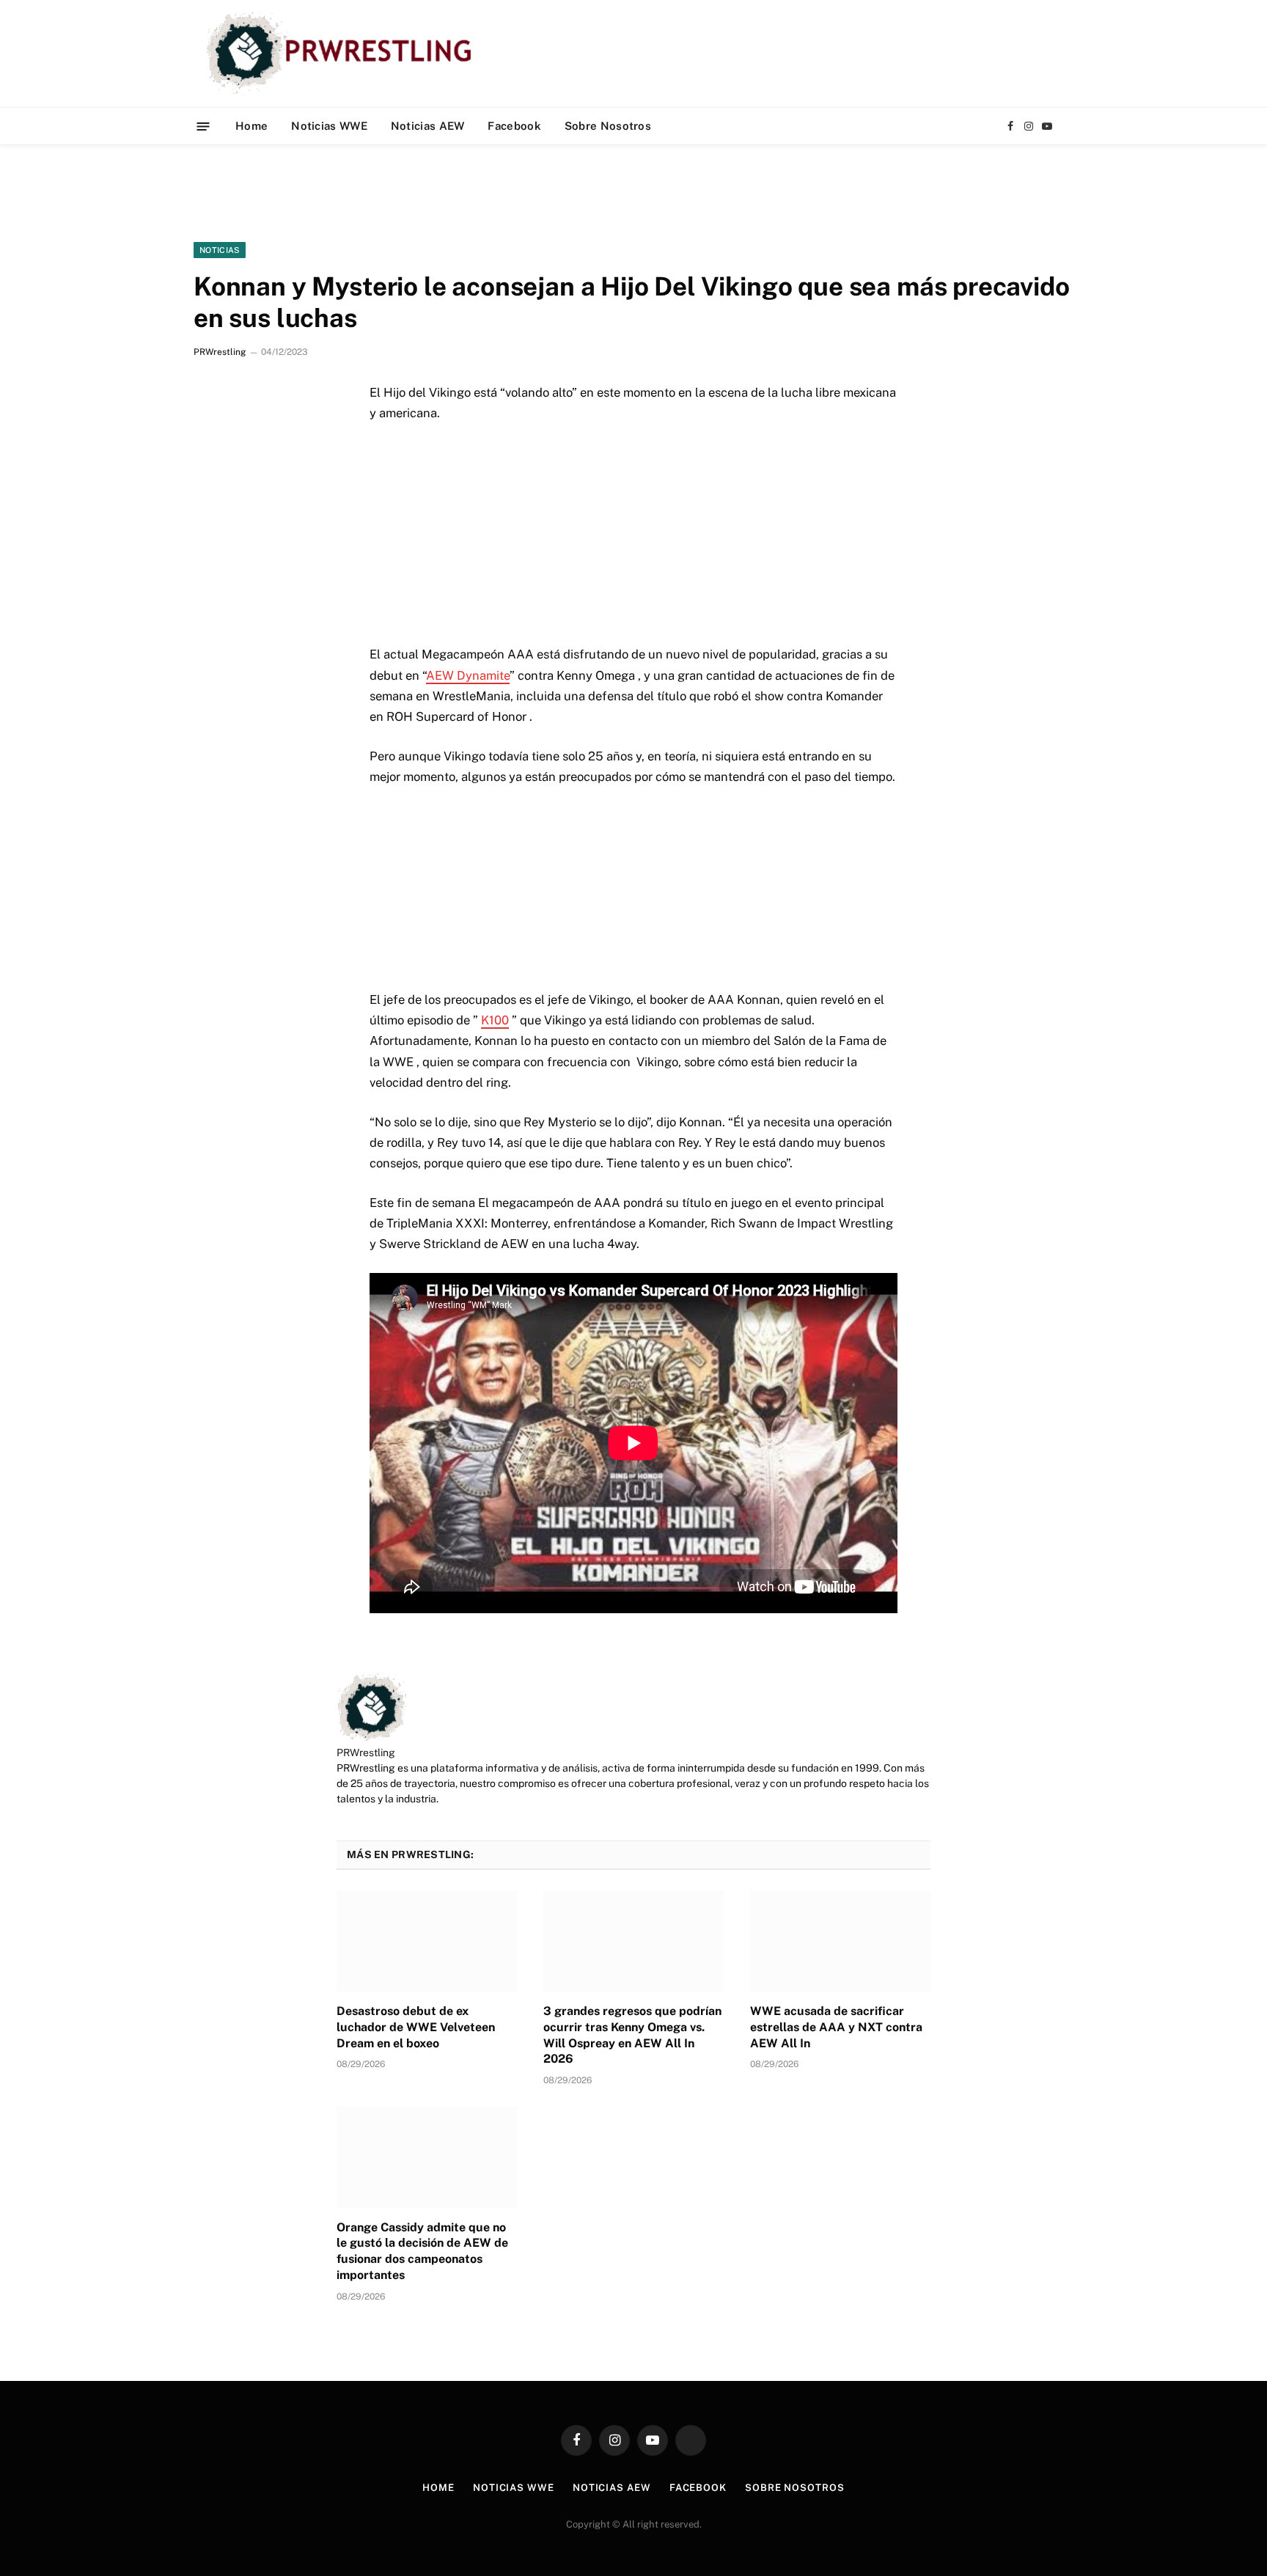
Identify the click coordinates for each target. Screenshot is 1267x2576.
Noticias (220, 250)
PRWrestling (220, 352)
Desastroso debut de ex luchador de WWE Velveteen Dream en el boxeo (416, 2027)
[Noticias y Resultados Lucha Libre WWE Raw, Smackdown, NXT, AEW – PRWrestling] (343, 54)
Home (251, 126)
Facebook (514, 126)
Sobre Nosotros (608, 126)
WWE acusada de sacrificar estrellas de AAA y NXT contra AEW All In (836, 2027)
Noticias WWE (329, 126)
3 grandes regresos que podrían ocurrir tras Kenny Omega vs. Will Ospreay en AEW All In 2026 (632, 2035)
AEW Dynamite (468, 675)
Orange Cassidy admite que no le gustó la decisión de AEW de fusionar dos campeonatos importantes (422, 2251)
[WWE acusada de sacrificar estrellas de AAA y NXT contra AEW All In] (840, 1941)
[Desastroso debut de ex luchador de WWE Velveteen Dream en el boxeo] (427, 1941)
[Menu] (203, 126)
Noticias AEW (428, 126)
